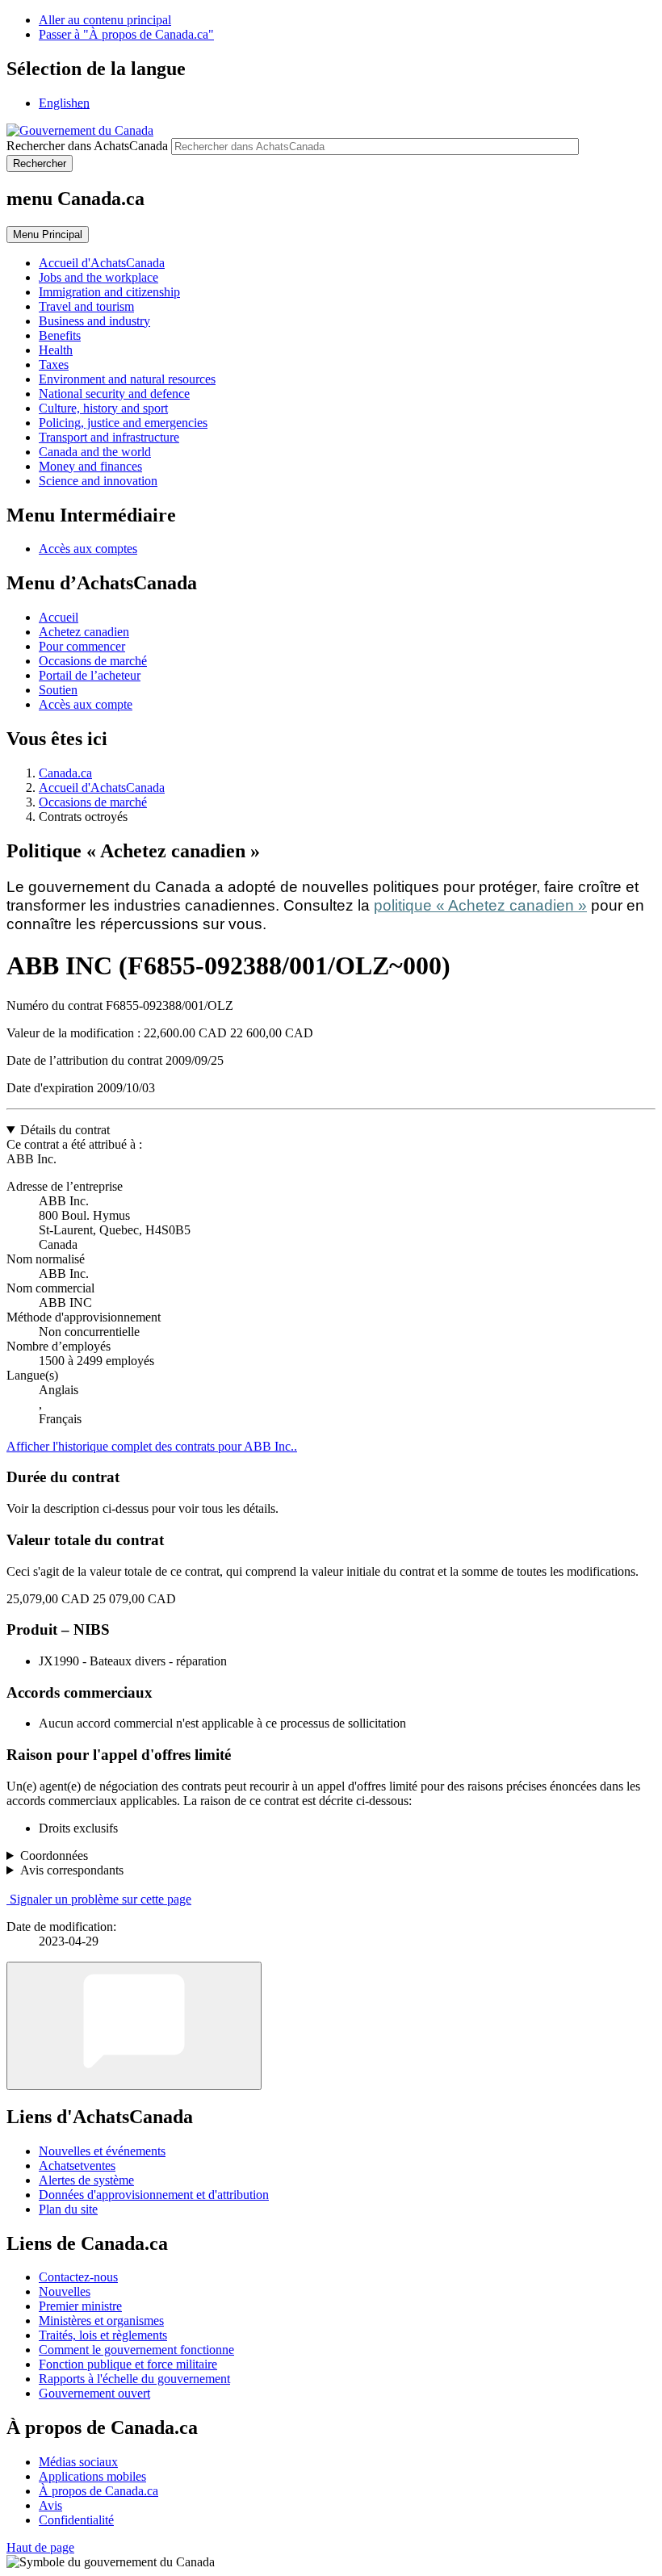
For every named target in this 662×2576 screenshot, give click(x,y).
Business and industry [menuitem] (94, 321)
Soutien (58, 690)
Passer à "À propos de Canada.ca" (126, 34)
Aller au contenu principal (105, 20)
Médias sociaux (78, 2462)
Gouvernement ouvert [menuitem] (94, 2393)
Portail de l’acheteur (90, 675)
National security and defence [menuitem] (114, 394)
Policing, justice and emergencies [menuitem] (123, 423)
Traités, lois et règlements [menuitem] (103, 2335)
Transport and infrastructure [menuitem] (109, 437)
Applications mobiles (92, 2476)
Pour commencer (82, 646)
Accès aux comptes (88, 549)
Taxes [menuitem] (54, 364)
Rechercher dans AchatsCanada (87, 146)
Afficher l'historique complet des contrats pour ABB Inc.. (152, 1446)
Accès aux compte (86, 704)
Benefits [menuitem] (60, 335)
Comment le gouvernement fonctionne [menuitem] (136, 2350)
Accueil (59, 617)
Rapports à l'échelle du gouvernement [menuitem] (134, 2379)
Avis (50, 2505)
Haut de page (40, 2547)
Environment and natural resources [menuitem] (127, 379)
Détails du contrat (65, 1130)
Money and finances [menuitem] (90, 466)
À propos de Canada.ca (98, 2491)
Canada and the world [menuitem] (95, 452)
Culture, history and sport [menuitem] (103, 408)
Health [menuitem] (56, 350)
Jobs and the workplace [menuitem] (98, 277)
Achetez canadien (84, 632)
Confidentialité (76, 2520)
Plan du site (68, 2209)
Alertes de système (86, 2180)
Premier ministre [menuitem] (80, 2306)
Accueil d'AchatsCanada (102, 787)
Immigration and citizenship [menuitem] (109, 292)
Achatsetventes (77, 2166)
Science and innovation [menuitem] (98, 481)
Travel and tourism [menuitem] (86, 306)
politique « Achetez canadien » (480, 905)
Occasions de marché (93, 661)
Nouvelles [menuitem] (65, 2291)
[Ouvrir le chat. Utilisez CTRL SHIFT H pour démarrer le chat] (134, 2026)
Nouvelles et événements (102, 2151)
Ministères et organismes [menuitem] (101, 2320)
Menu (48, 235)
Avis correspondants (72, 1870)
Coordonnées (54, 1856)
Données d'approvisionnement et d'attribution (154, 2195)
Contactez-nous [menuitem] (78, 2277)
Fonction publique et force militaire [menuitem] (128, 2364)
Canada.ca (65, 773)
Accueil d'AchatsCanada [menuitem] (102, 263)
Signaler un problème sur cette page (101, 1899)
